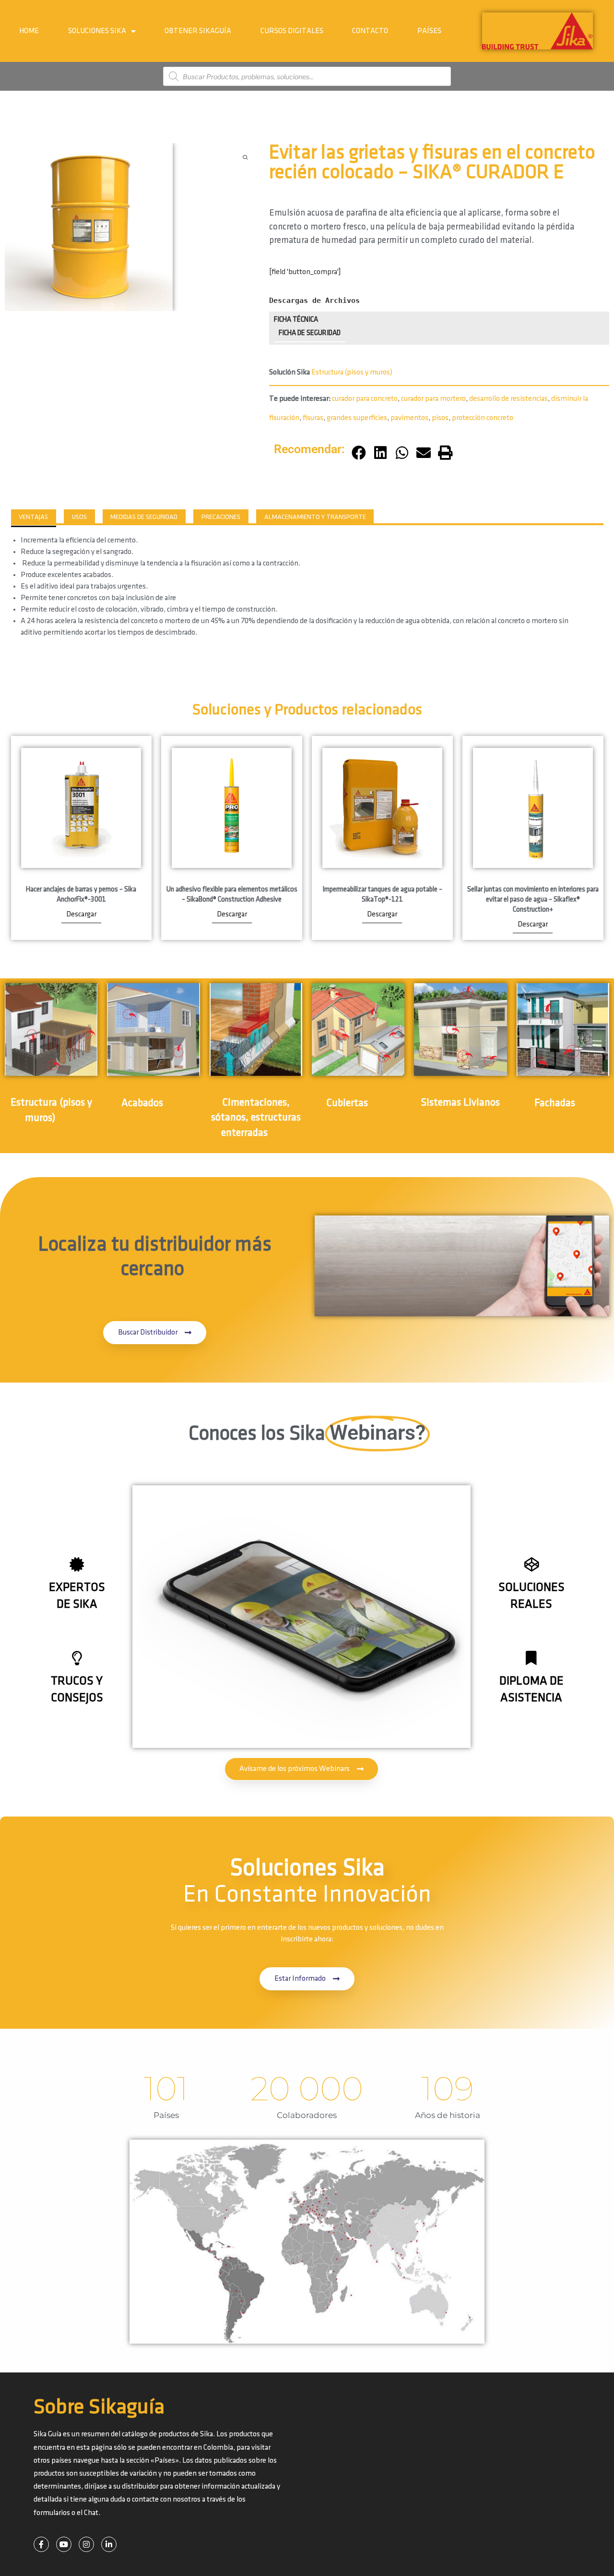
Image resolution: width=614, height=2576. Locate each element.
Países (429, 31)
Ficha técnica (296, 320)
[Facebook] (41, 2544)
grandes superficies (357, 418)
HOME (29, 31)
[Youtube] (64, 2544)
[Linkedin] (109, 2544)
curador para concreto (365, 399)
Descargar (81, 914)
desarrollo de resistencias (508, 399)
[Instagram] (86, 2544)
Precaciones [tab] (221, 517)
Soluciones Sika (97, 31)
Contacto (370, 31)
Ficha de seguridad (310, 333)
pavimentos (409, 418)
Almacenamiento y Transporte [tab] (315, 517)
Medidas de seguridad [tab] (144, 517)
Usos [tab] (79, 517)
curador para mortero (433, 399)
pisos (440, 418)
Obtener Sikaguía (198, 31)
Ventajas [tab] (33, 517)
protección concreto (483, 418)
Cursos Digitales (292, 31)
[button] (359, 453)
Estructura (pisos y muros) (352, 372)
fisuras (313, 418)
